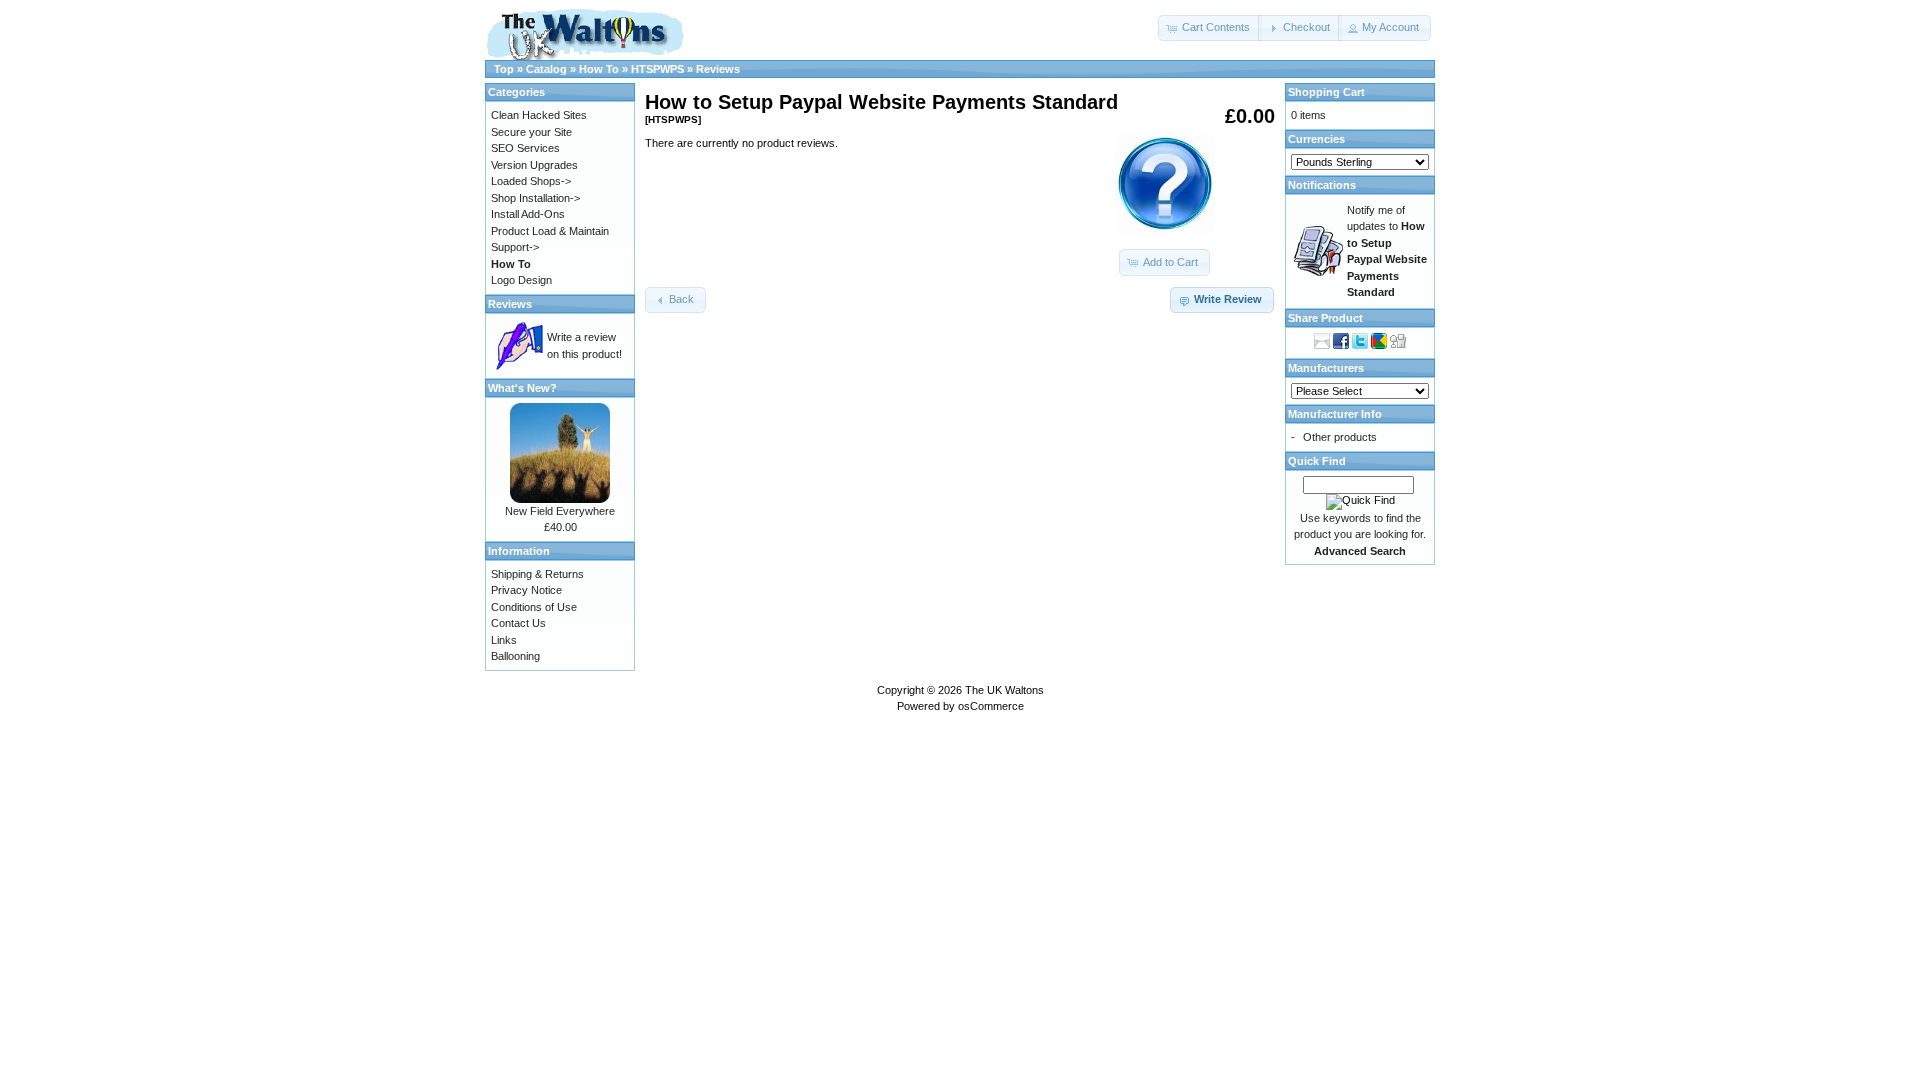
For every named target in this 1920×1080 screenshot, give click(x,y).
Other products (1340, 437)
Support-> (515, 247)
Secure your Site (531, 132)
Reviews (718, 69)
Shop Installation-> (535, 198)
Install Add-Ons (528, 214)
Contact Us (518, 623)
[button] (1210, 28)
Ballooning (515, 656)
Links (504, 640)
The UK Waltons (1004, 690)
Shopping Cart (1326, 92)
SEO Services (525, 148)
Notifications (1322, 185)
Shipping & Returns (537, 574)
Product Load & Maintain (550, 231)
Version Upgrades (534, 165)
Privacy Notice (526, 590)
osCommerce (991, 706)
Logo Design (521, 280)
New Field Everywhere (560, 511)
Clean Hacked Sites (539, 115)
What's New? (522, 388)
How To (599, 69)
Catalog (546, 69)
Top (504, 69)
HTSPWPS (657, 69)
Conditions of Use (534, 607)
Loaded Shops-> (531, 181)
